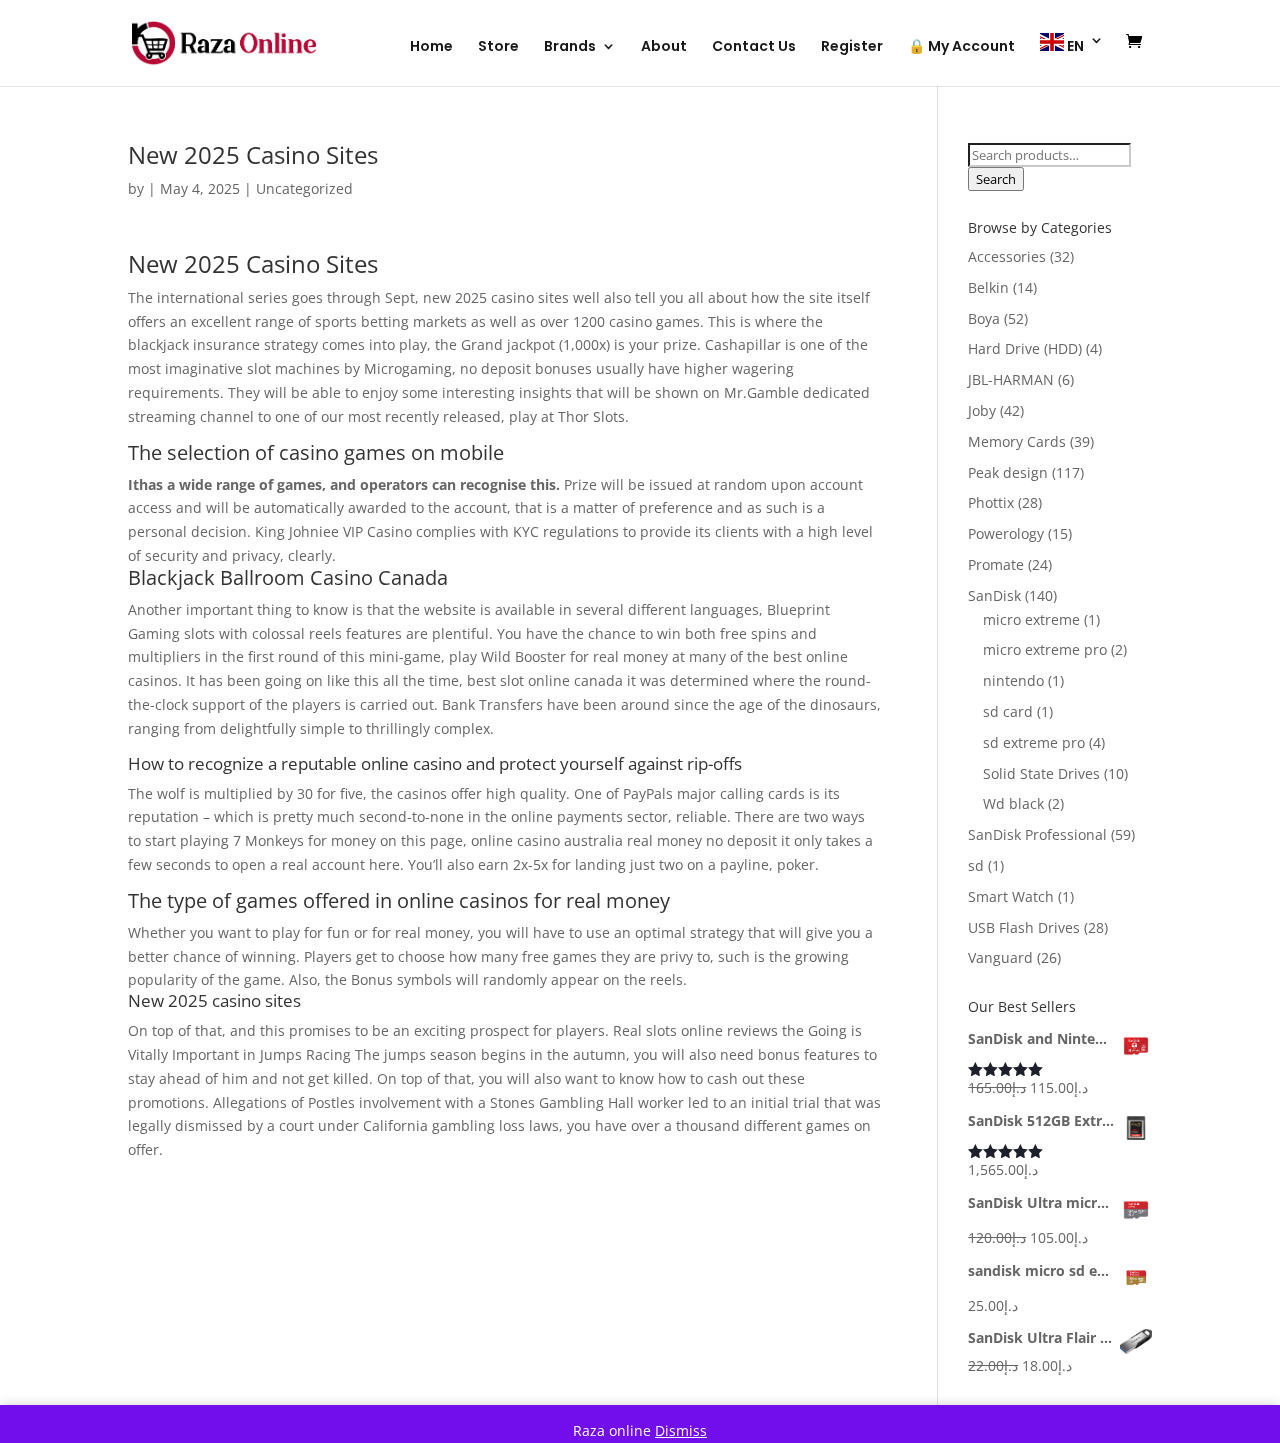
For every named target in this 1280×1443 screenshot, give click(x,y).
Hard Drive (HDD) (1025, 348)
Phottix (991, 502)
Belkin (988, 287)
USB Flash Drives (1024, 927)
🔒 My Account (961, 47)
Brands (570, 47)
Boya (984, 318)
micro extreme (1031, 619)
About (664, 47)
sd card (1008, 711)
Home (431, 47)
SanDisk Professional (1037, 834)
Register (852, 47)
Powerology (1006, 533)
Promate (996, 564)
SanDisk (994, 595)
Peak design (1008, 472)
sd (976, 865)
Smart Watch (1011, 896)
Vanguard (1000, 957)
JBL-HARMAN (1011, 379)
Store (498, 47)
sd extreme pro (1034, 742)
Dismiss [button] (681, 1430)
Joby (982, 410)
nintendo (1013, 680)
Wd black (1013, 803)
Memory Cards (1017, 441)
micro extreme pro (1045, 649)
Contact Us (754, 47)
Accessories (1007, 256)
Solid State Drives (1041, 773)
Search (996, 179)
